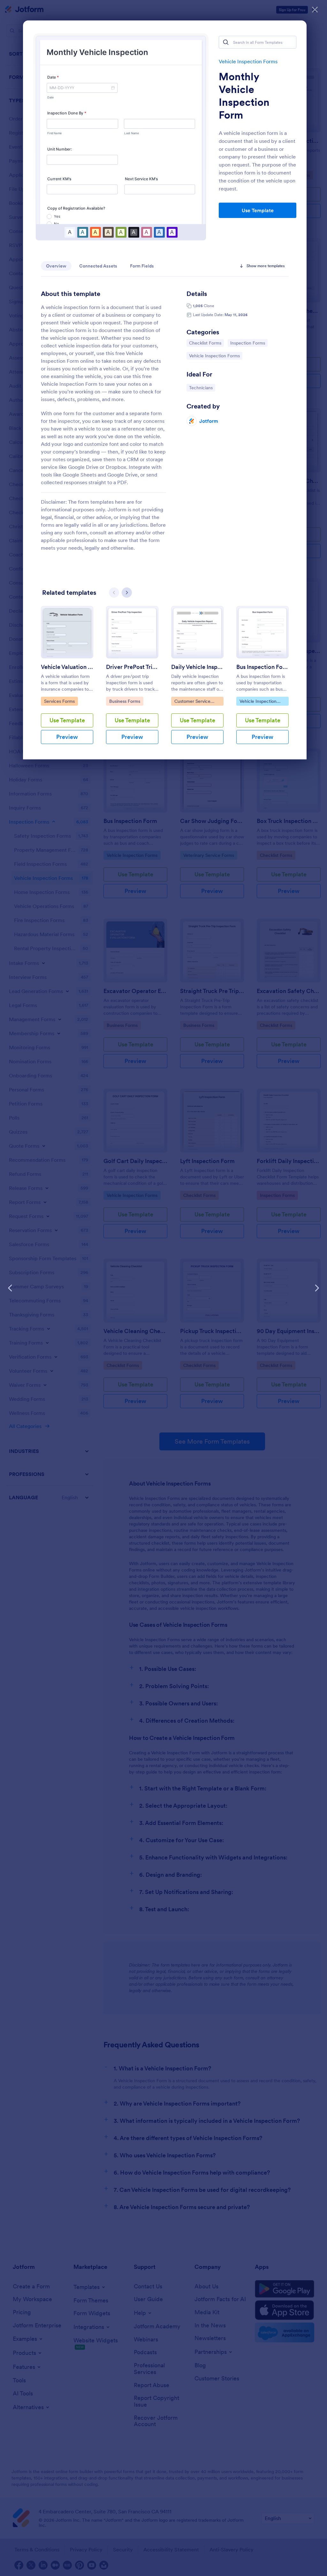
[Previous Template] (10, 1288)
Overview (56, 266)
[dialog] (163, 1288)
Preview (67, 737)
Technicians (202, 388)
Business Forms (125, 701)
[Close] (315, 10)
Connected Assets (98, 266)
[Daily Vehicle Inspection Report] (197, 632)
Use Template (258, 210)
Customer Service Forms (192, 702)
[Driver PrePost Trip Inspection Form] (132, 632)
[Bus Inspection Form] (262, 632)
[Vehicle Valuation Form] (67, 632)
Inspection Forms (247, 343)
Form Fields (142, 266)
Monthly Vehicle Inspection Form (244, 96)
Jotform (209, 421)
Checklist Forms (205, 343)
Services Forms (60, 701)
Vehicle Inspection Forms (248, 61)
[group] (67, 680)
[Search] (226, 42)
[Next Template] (317, 1288)
